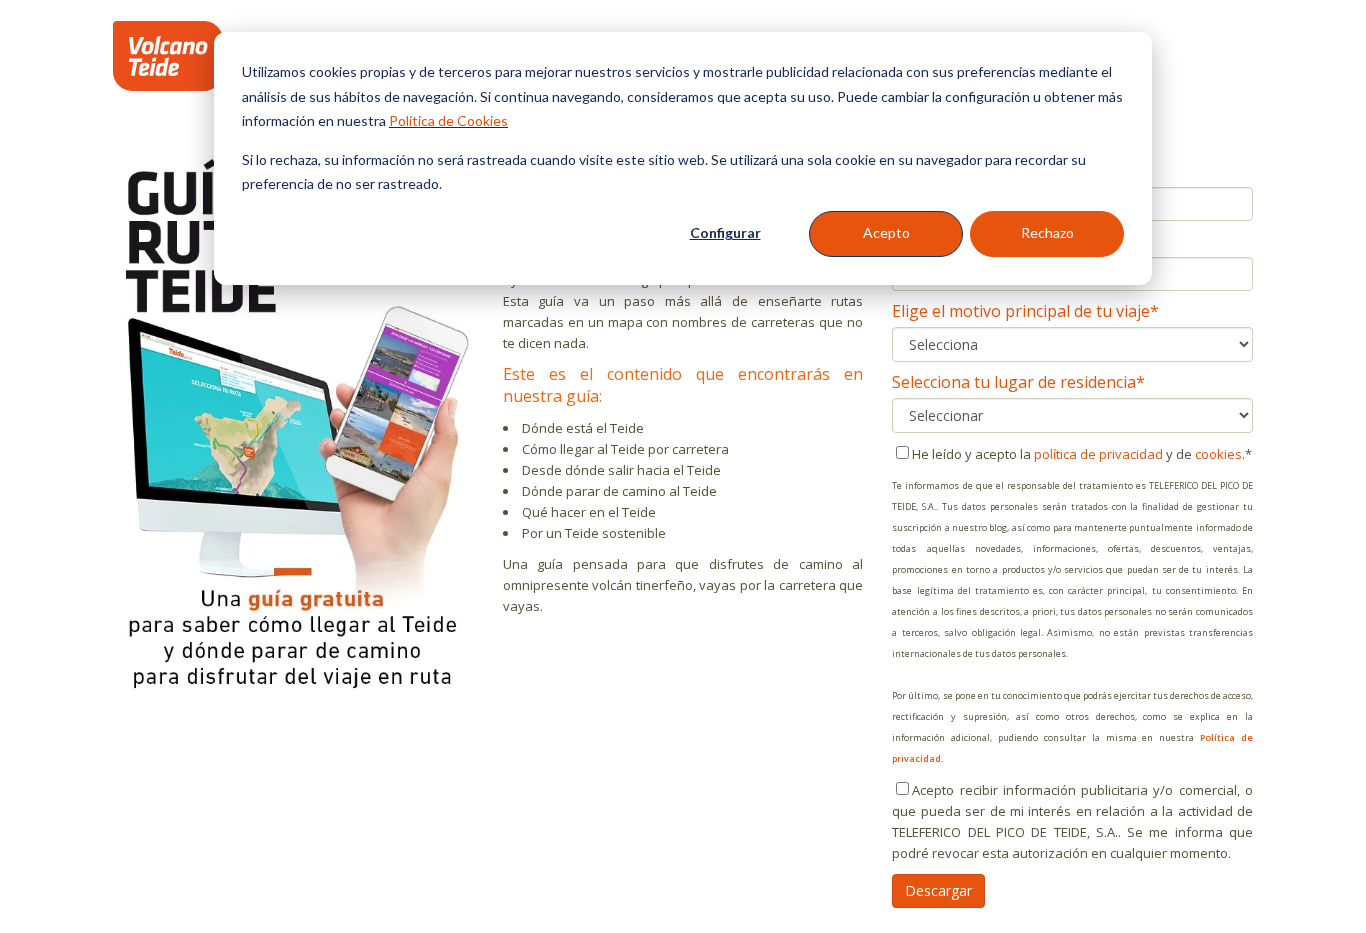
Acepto (886, 232)
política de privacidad (1098, 454)
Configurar (725, 232)
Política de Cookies (448, 120)
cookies (1218, 454)
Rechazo (1047, 232)
